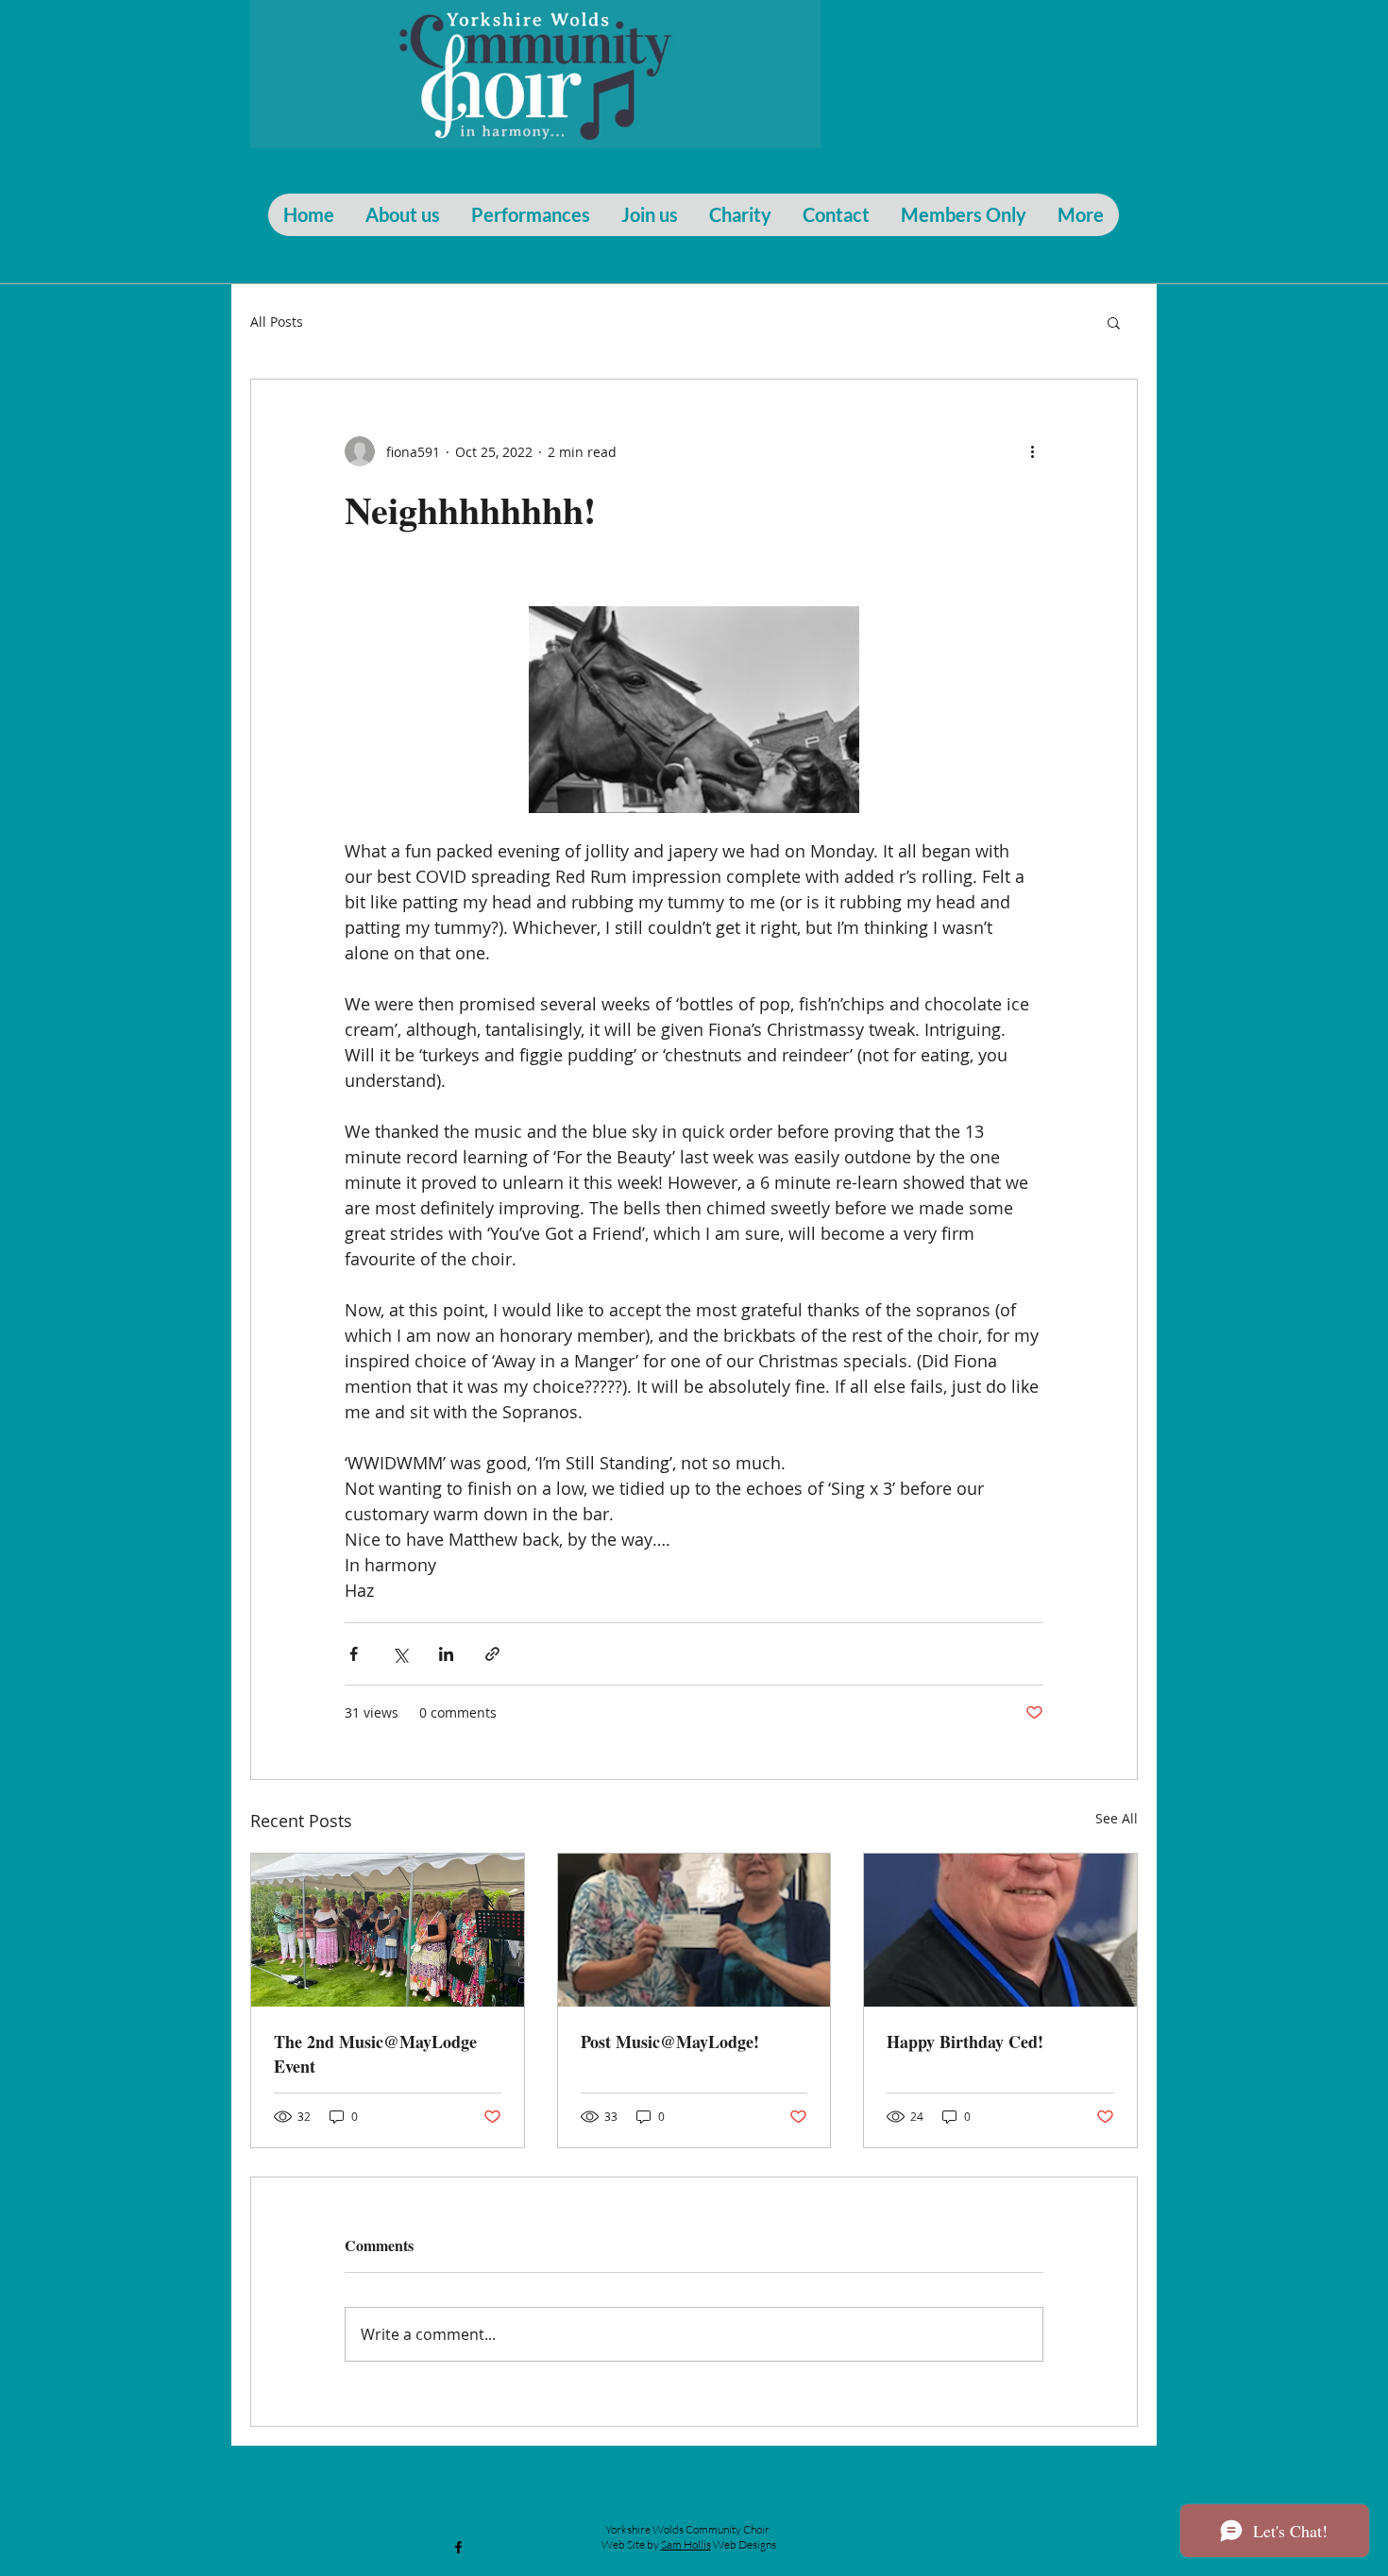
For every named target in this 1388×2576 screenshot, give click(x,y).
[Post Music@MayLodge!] (694, 1930)
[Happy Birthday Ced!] (1000, 1930)
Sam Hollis (686, 2544)
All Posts (277, 322)
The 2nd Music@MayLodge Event (375, 2054)
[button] (1114, 322)
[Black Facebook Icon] (458, 2547)
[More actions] (1032, 451)
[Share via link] (492, 1654)
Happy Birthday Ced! (965, 2042)
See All (1117, 1818)
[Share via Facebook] (354, 1654)
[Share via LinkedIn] (446, 1654)
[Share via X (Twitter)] (400, 1654)
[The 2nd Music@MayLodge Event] (388, 1930)
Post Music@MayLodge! (670, 2042)
